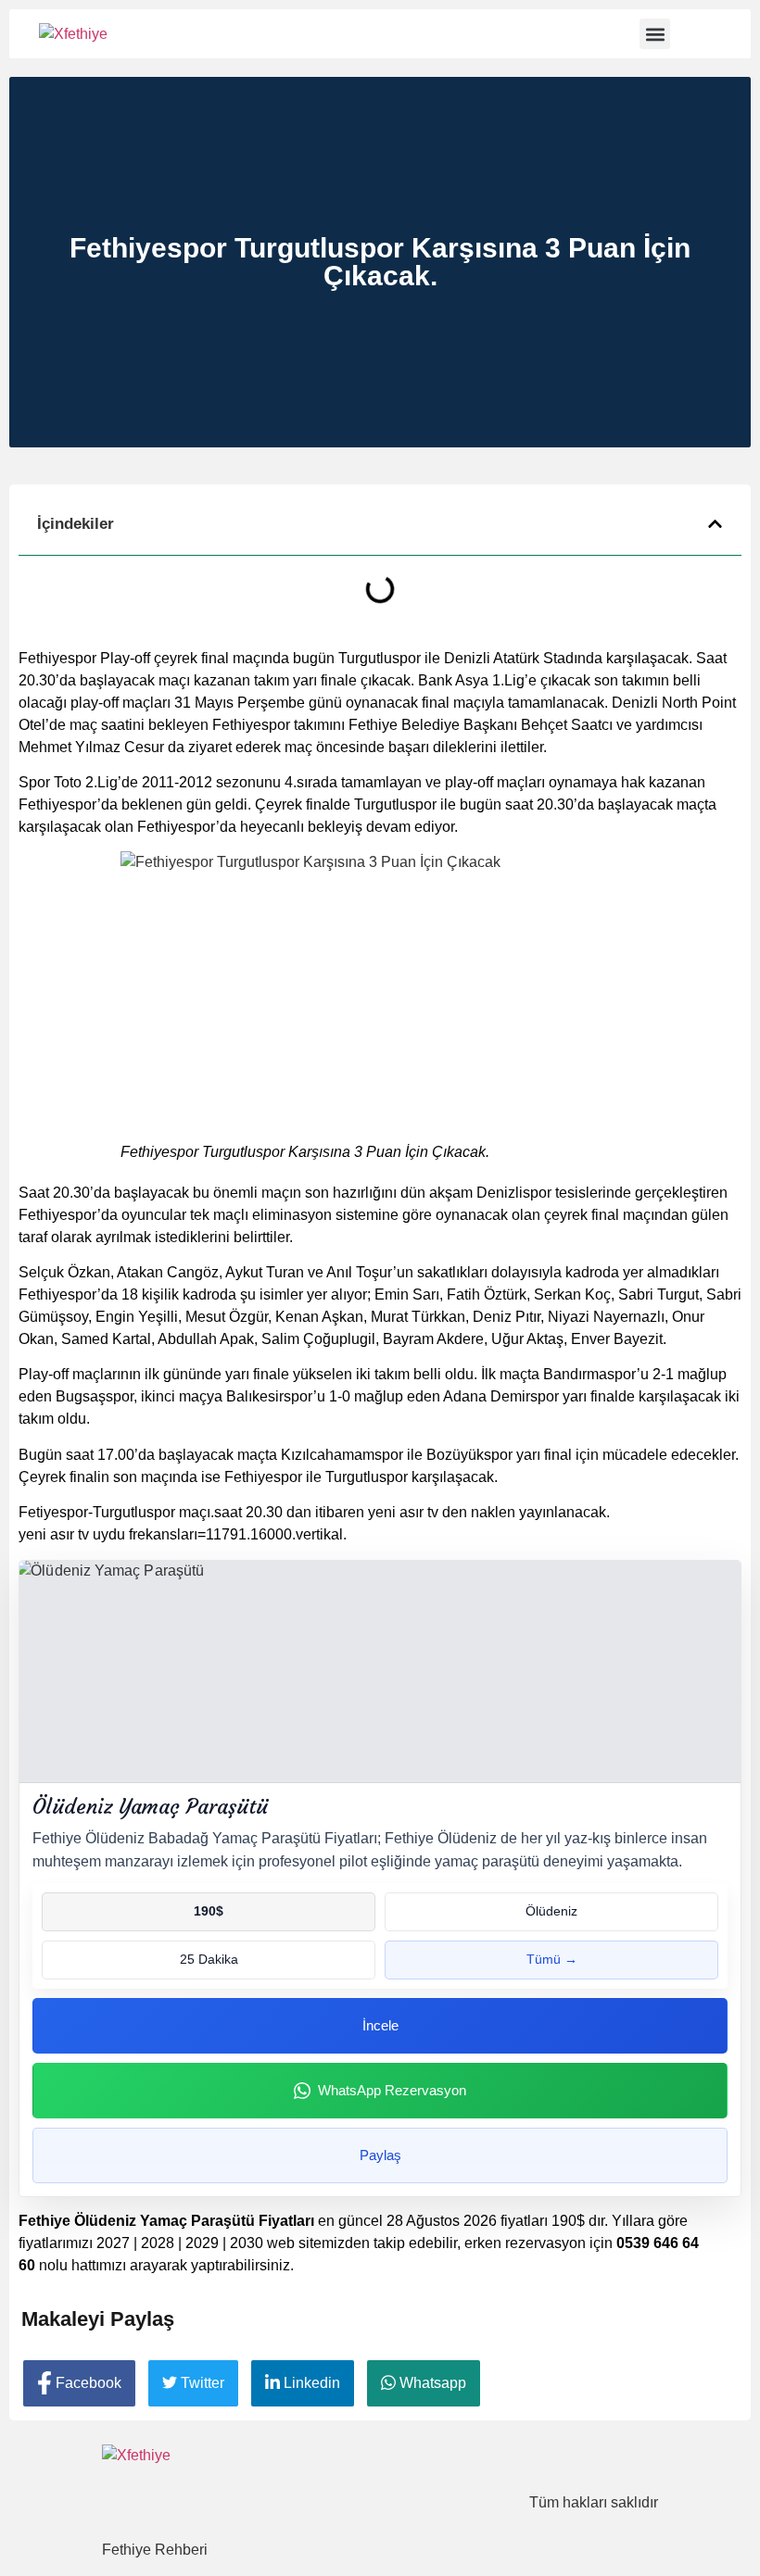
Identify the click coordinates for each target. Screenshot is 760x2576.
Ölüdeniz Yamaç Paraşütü (150, 1807)
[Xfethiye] (73, 34)
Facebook (87, 2383)
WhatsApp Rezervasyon (392, 2090)
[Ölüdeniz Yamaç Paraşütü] (380, 1671)
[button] (655, 34)
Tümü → (552, 1959)
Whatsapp (431, 2383)
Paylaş (380, 2155)
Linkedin (310, 2383)
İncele (380, 2025)
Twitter (201, 2383)
